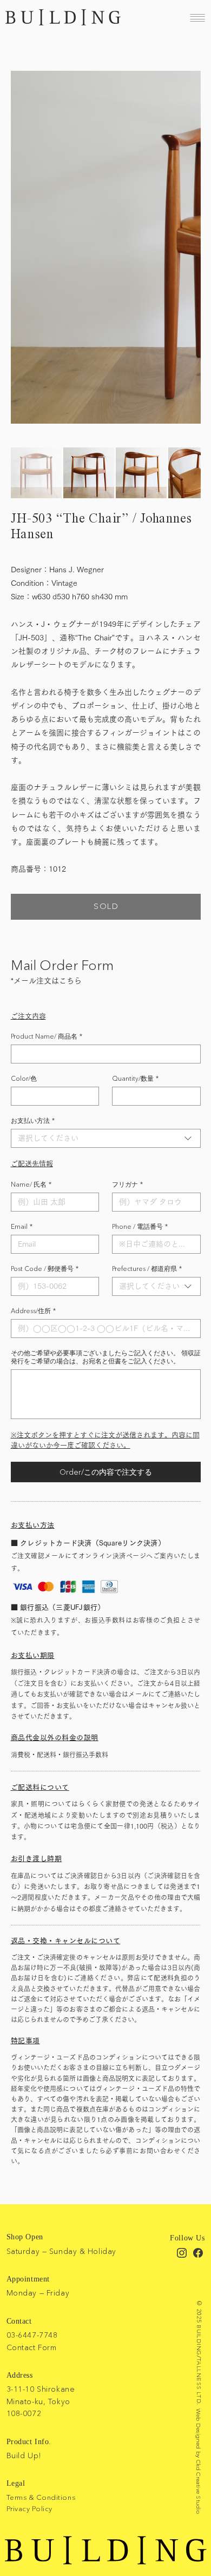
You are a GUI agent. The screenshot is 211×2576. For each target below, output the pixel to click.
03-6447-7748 (32, 2335)
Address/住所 (33, 1311)
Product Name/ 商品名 (47, 1036)
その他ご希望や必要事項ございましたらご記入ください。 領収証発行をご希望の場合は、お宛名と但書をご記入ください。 (106, 1357)
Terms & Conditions (41, 2497)
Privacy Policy (29, 2508)
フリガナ (127, 1184)
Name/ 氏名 (31, 1184)
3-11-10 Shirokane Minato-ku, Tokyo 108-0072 (41, 2401)
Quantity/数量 (135, 1078)
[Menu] (197, 18)
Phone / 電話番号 (140, 1226)
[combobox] (106, 1138)
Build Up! (24, 2455)
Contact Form (32, 2347)
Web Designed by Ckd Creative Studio (199, 2461)
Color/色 (24, 1078)
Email (22, 1226)
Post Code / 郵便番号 (45, 1269)
